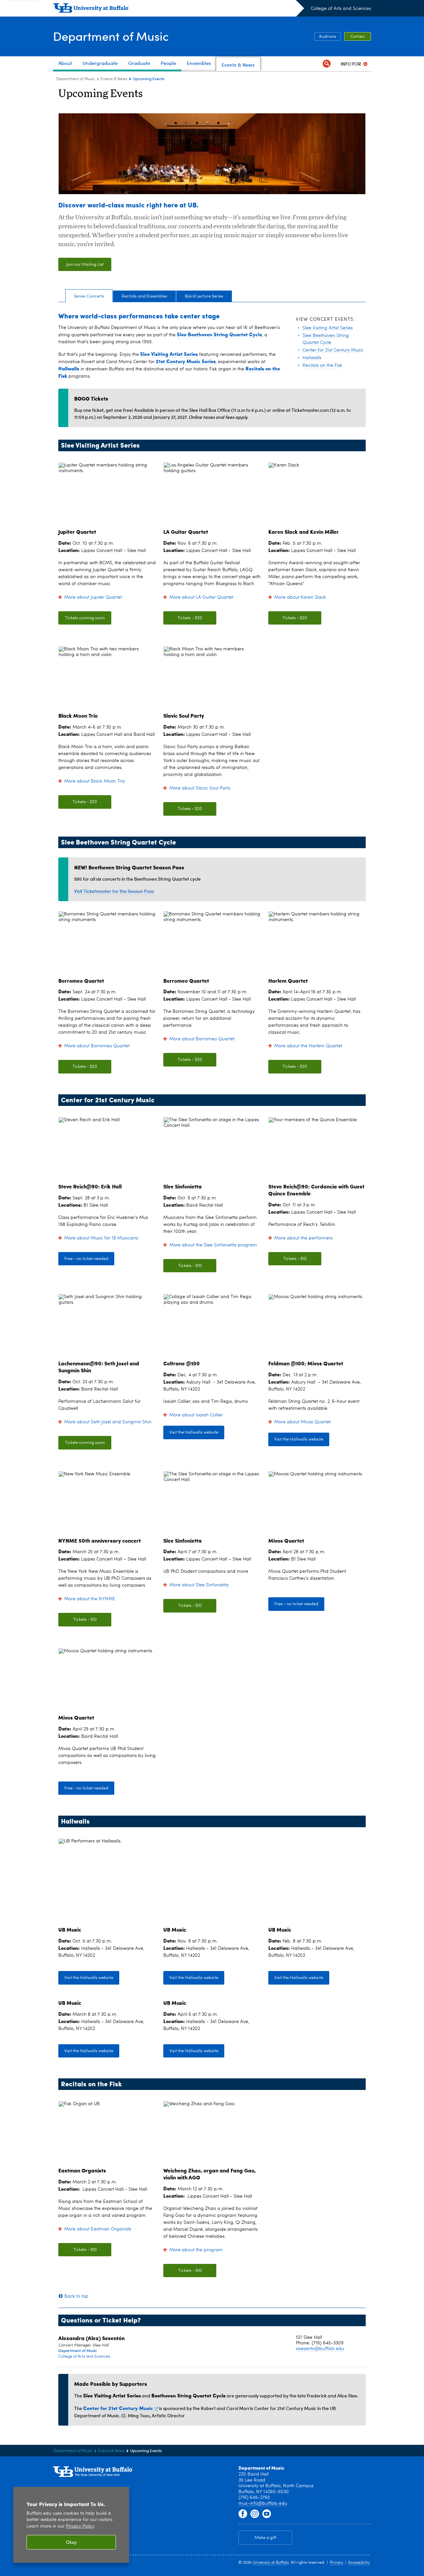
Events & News (114, 79)
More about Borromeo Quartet (97, 1046)
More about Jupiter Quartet (93, 597)
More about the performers (303, 1238)
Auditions (327, 37)
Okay (71, 2542)
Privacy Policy (80, 2526)
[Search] (327, 64)
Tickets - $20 (190, 618)
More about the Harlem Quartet (308, 1046)
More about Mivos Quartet (302, 1422)
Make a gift (265, 2538)
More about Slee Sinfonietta (199, 1585)
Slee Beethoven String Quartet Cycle (219, 334)
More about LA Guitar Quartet (201, 597)
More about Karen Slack (300, 597)
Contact (358, 37)
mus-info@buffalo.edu (263, 2503)
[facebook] (243, 2514)
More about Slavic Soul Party (200, 788)
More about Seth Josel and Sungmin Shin (108, 1422)
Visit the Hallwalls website (194, 1432)
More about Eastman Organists (98, 2229)
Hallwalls (69, 368)
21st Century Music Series (186, 361)
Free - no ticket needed (86, 1259)
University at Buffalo (271, 2563)
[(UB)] (179, 9)
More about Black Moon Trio (95, 781)
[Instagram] (255, 2514)
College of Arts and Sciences (341, 9)
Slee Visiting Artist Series (169, 354)
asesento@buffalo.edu (320, 2349)
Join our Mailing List (85, 265)
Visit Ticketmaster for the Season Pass (114, 891)
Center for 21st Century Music (118, 2408)
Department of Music (111, 36)
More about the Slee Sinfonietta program (213, 1245)
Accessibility (359, 2563)
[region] (71, 2525)
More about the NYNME (90, 1599)
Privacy (337, 2563)
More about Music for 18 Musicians (101, 1238)
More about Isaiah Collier (196, 1415)
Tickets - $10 (190, 1266)
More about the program (196, 2250)
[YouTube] (267, 2514)
